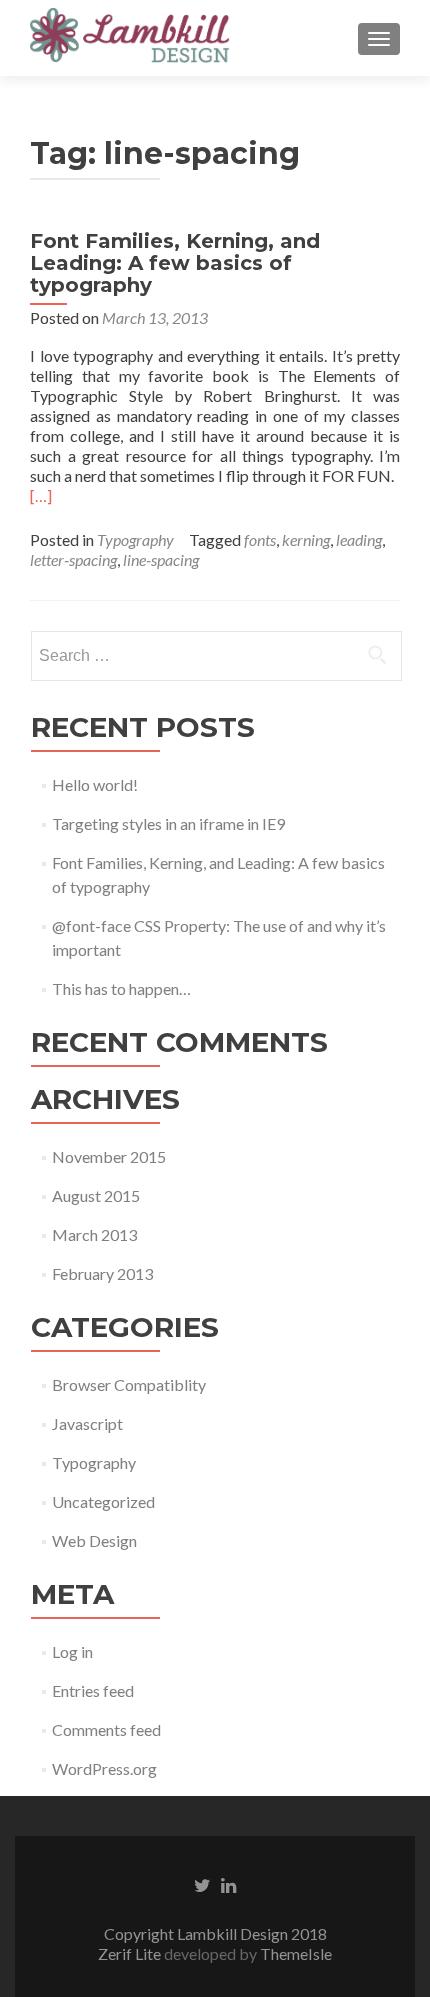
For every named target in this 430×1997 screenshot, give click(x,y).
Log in (72, 1651)
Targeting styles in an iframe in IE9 (168, 823)
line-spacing (161, 559)
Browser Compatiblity (129, 1384)
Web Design (94, 1540)
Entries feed (93, 1690)
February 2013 (102, 1273)
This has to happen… (121, 988)
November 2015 (109, 1156)
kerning (306, 539)
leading (359, 539)
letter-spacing (73, 559)
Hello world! (95, 784)
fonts (260, 539)
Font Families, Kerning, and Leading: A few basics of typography (175, 263)
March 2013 (94, 1234)
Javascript (87, 1423)
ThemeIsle (296, 1953)
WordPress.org (104, 1768)
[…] (41, 495)
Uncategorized (103, 1501)
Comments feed (106, 1729)
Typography (135, 539)
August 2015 (96, 1195)
